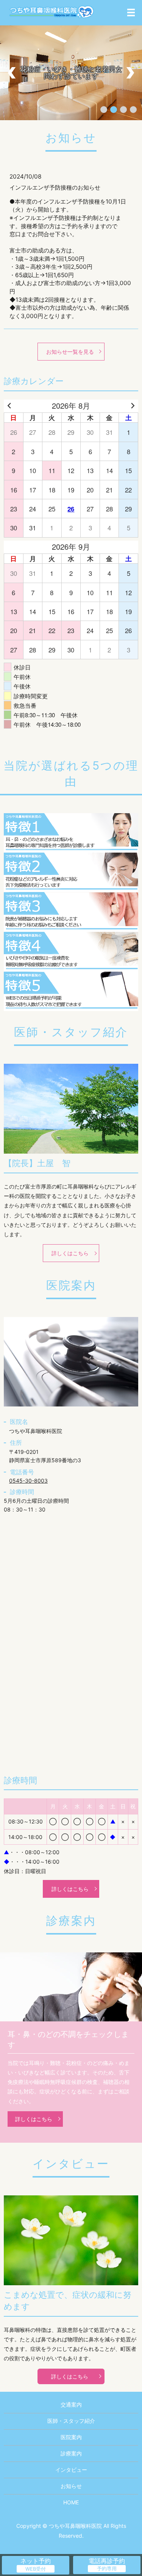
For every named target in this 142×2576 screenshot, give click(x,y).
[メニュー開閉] (131, 13)
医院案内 (71, 2437)
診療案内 (71, 2453)
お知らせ (71, 2486)
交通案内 (71, 2404)
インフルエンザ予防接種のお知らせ (55, 187)
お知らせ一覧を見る (70, 352)
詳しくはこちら (70, 1253)
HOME (71, 2502)
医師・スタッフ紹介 (71, 2421)
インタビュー (71, 2470)
